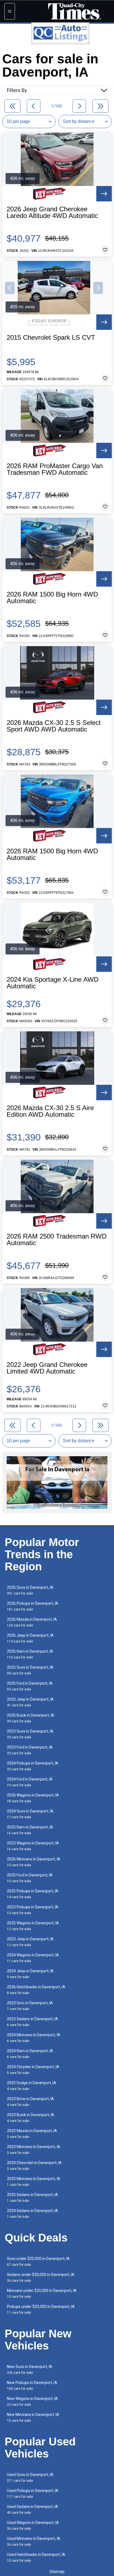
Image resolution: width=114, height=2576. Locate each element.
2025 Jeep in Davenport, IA (30, 1702)
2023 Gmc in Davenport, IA (30, 2006)
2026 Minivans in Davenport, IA (34, 1862)
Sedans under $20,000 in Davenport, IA (41, 2277)
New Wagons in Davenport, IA (32, 2401)
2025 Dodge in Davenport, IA (32, 2086)
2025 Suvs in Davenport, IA (30, 1670)
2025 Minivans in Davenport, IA (34, 2182)
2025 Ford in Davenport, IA (30, 1878)
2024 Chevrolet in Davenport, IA (34, 2166)
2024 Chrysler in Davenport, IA (33, 2070)
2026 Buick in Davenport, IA (31, 1718)
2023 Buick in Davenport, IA (31, 2118)
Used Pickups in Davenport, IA (33, 2493)
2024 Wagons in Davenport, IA (33, 1958)
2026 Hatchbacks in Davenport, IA (36, 1990)
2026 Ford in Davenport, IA (30, 1686)
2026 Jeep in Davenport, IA (30, 1638)
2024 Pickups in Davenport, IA (33, 1766)
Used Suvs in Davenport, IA (30, 2477)
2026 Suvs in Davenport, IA (30, 1590)
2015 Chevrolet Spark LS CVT (51, 338)
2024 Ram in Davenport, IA (30, 2054)
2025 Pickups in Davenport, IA (33, 1894)
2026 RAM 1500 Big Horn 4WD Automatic (52, 598)
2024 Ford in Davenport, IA (30, 1782)
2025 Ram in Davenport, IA (30, 1830)
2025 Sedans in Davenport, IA (33, 2198)
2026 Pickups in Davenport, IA (33, 1606)
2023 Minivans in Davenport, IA (34, 2150)
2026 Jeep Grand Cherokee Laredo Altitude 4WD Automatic (52, 212)
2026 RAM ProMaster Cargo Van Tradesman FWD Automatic (55, 469)
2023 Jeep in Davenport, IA (30, 1942)
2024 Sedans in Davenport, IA (33, 2214)
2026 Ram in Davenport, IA (30, 1654)
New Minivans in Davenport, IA (33, 2417)
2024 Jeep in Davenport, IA (30, 1974)
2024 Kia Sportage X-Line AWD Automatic (53, 983)
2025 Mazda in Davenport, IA (32, 2134)
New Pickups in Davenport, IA (32, 2385)
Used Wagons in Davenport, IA (33, 2525)
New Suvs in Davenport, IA (30, 2369)
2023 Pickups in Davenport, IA (33, 1910)
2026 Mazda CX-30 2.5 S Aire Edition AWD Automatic (50, 1111)
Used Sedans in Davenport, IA (33, 2509)
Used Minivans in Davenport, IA (34, 2541)
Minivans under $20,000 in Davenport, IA (42, 2293)
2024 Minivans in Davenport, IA (34, 2038)
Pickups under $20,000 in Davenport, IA (41, 2309)
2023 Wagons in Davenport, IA (33, 1846)
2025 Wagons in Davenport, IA (33, 1926)
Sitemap (57, 2572)
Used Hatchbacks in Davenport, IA (36, 2557)
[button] (10, 288)
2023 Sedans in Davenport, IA (33, 2022)
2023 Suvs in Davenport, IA (30, 1734)
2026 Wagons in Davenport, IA (33, 1798)
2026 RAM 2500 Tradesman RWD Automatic (57, 1240)
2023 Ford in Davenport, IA (30, 1750)
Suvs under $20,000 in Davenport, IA (38, 2261)
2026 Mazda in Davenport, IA (32, 1622)
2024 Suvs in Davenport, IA (30, 1814)
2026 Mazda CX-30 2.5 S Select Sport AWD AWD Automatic (54, 726)
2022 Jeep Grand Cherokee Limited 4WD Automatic (47, 1368)
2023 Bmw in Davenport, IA (30, 2102)
